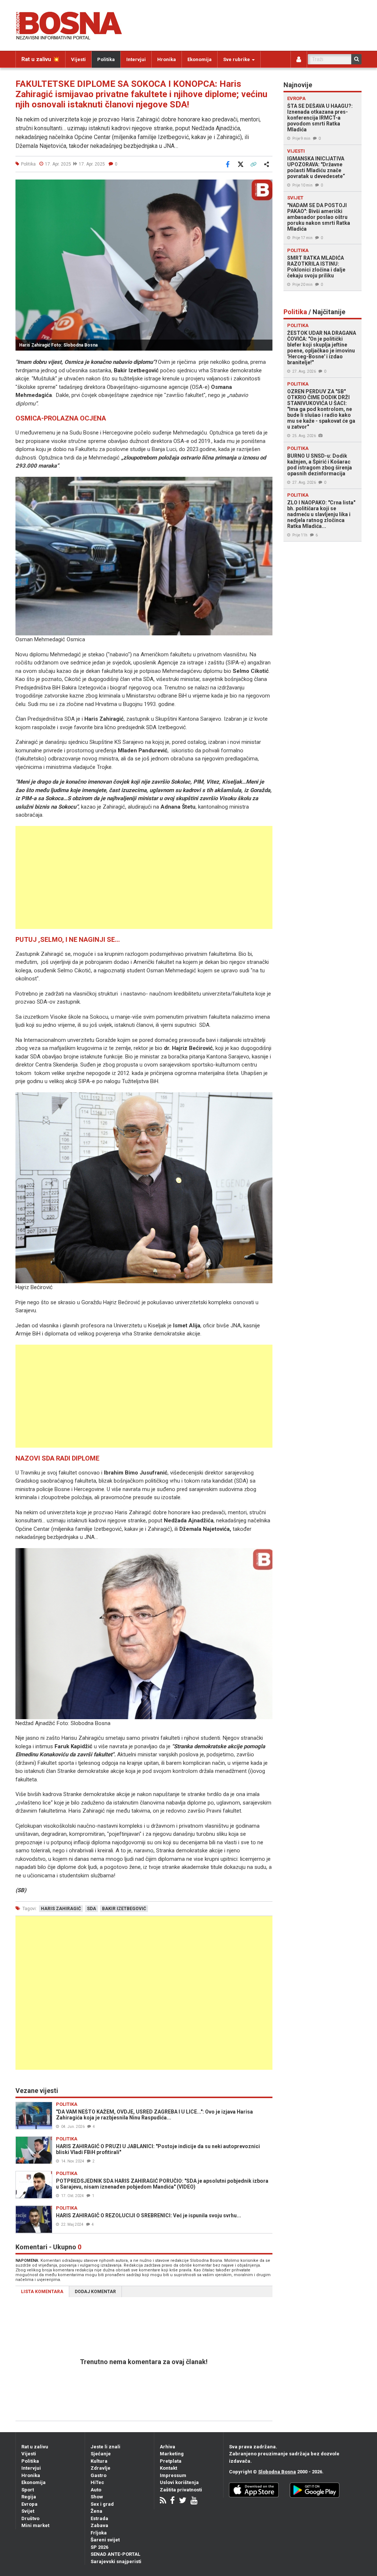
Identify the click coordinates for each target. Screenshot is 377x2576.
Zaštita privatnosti (181, 2490)
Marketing (172, 2454)
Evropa (29, 2504)
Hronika (167, 59)
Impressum (173, 2475)
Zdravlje (101, 2468)
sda (91, 1909)
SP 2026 (99, 2547)
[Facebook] (172, 2501)
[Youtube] (194, 2501)
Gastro (98, 2475)
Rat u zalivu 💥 (40, 59)
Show (97, 2497)
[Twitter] (183, 2501)
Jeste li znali (105, 2447)
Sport (28, 2490)
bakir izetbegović (124, 1909)
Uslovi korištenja (179, 2482)
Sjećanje (101, 2454)
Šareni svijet (105, 2540)
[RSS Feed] (163, 2501)
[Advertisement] (144, 877)
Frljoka (99, 2533)
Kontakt (168, 2468)
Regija (29, 2497)
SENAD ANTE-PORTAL (115, 2554)
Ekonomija (200, 59)
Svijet (28, 2511)
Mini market (35, 2525)
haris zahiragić (61, 1909)
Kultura (99, 2461)
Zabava (99, 2525)
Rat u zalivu (35, 2447)
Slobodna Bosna (277, 2472)
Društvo (30, 2518)
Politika (106, 59)
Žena (96, 2511)
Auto (96, 2490)
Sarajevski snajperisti (116, 2561)
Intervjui (136, 59)
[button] (266, 186)
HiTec (97, 2482)
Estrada (99, 2518)
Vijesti (78, 59)
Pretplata (171, 2461)
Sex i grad (102, 2504)
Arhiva (168, 2447)
